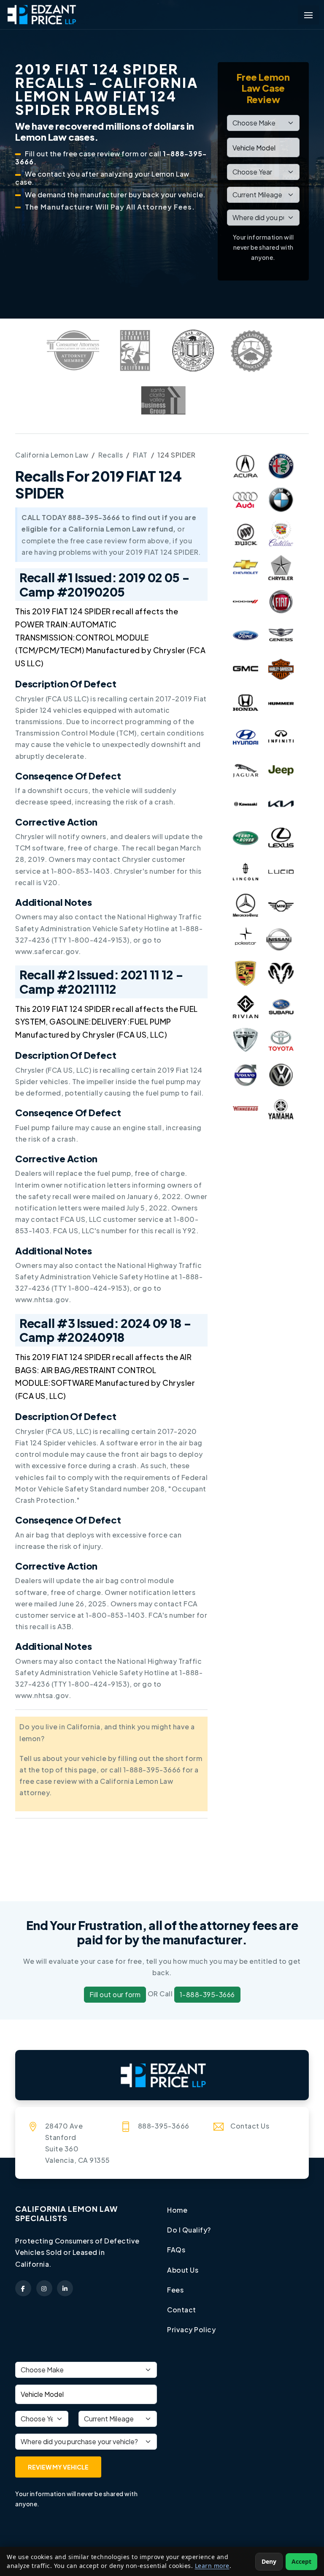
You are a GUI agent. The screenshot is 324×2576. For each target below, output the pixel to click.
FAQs (176, 2250)
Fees (175, 2290)
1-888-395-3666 (207, 1994)
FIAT (140, 455)
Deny (269, 2561)
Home (177, 2210)
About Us (183, 2270)
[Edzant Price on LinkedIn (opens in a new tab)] (65, 2288)
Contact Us (250, 2126)
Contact (182, 2310)
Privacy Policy (191, 2329)
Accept (301, 2561)
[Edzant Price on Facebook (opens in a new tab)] (23, 2288)
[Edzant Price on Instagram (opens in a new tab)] (44, 2288)
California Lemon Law (52, 455)
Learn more (212, 2566)
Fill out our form (115, 1994)
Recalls (111, 455)
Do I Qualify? (189, 2230)
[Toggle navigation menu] (308, 15)
